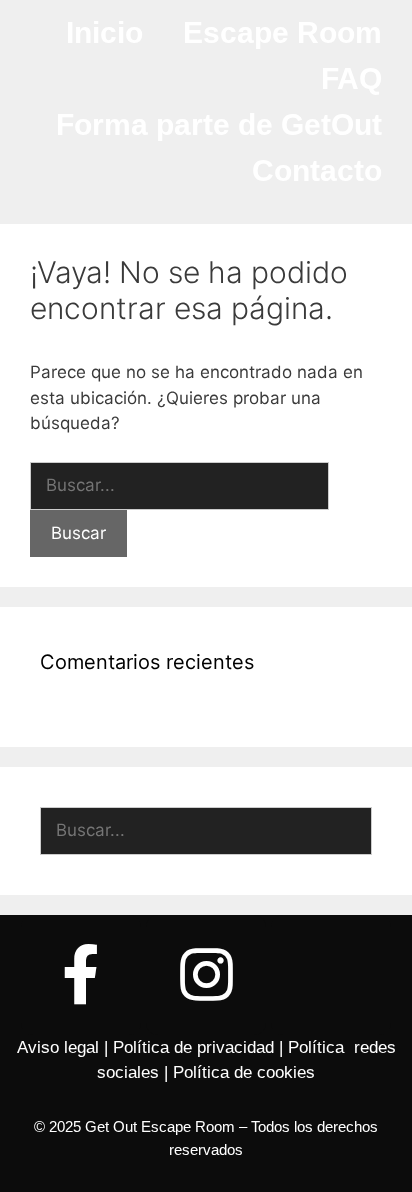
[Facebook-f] (81, 975)
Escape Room (282, 32)
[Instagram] (206, 975)
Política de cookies (244, 1072)
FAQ (351, 78)
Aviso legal (58, 1047)
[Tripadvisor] (331, 975)
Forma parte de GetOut (219, 124)
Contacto (317, 170)
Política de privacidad (193, 1047)
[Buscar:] (179, 485)
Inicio (104, 32)
